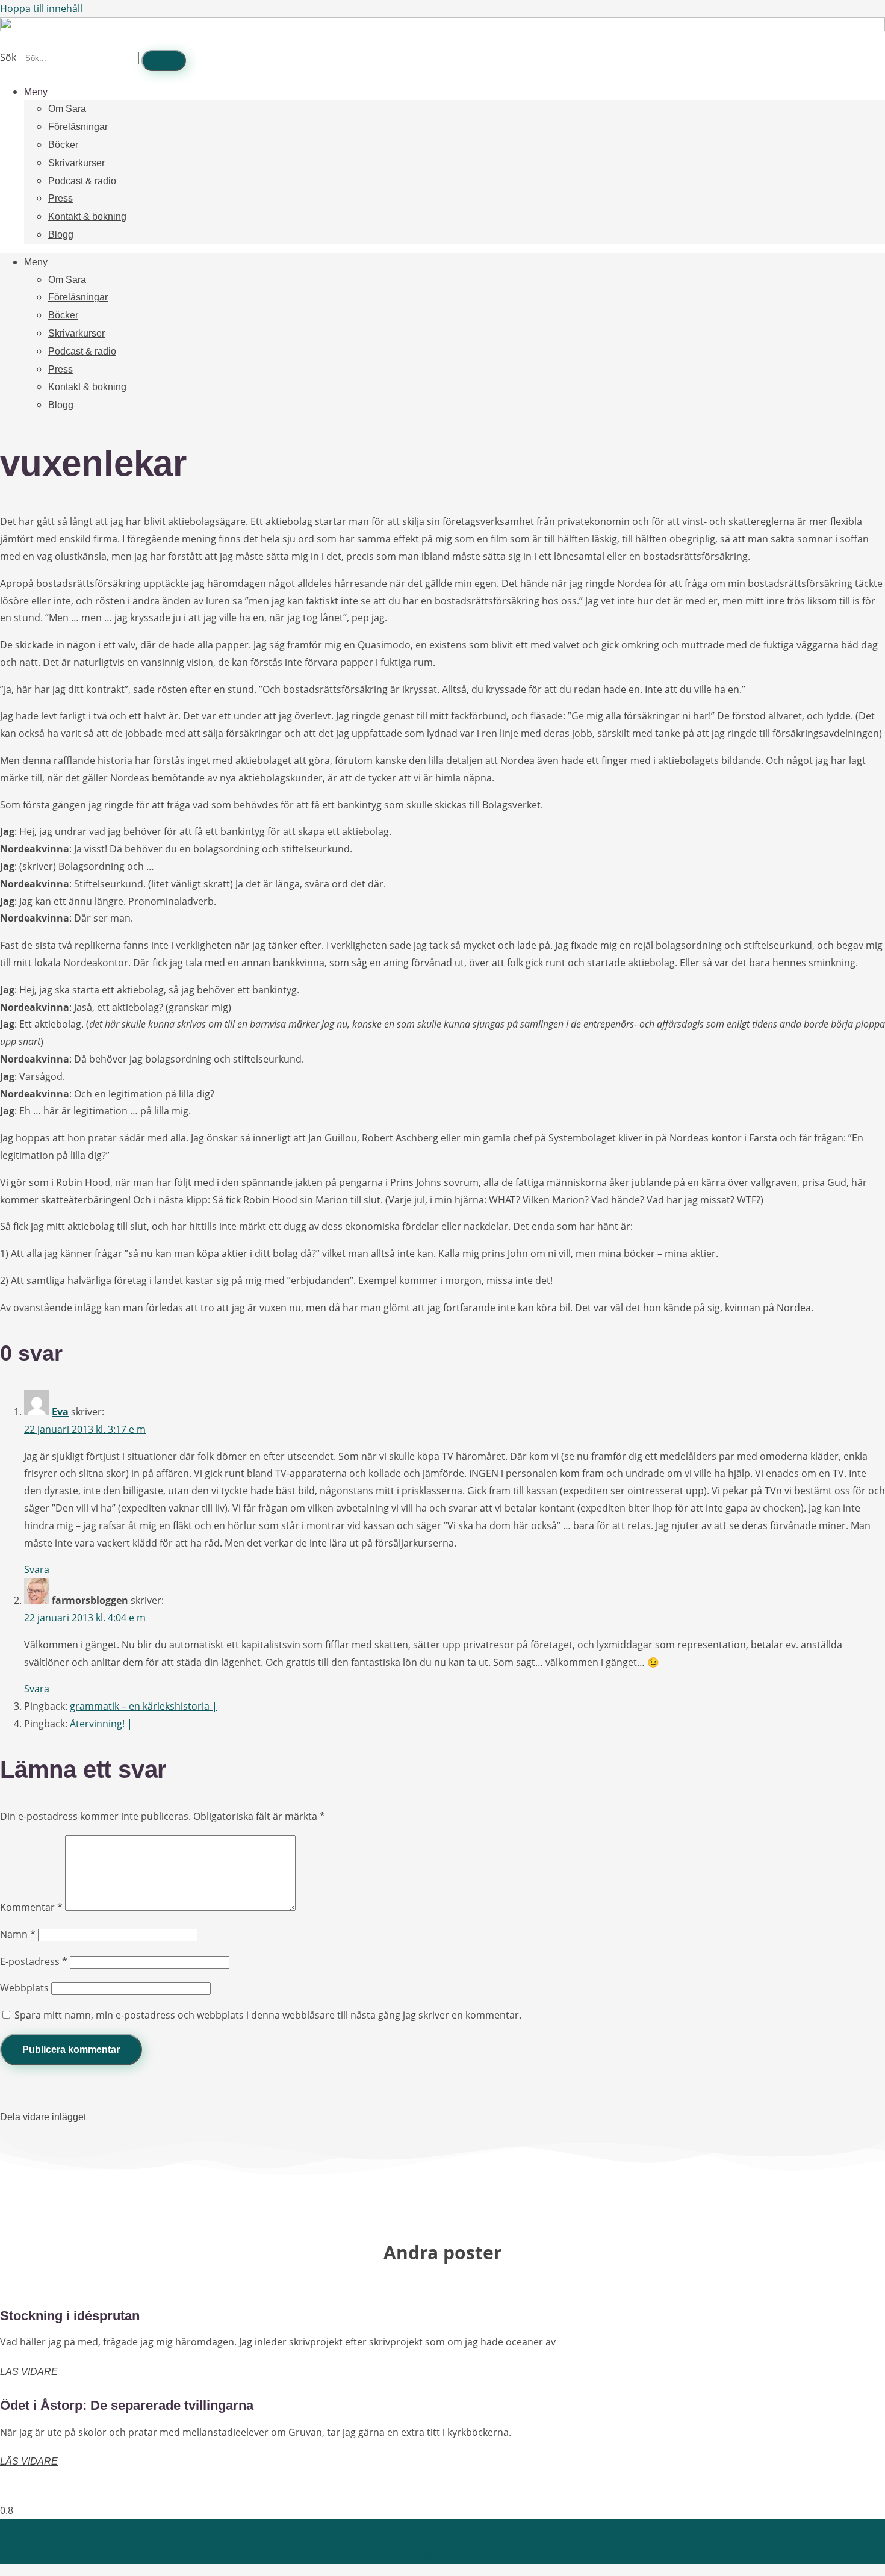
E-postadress (34, 1961)
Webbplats (24, 1988)
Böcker (63, 145)
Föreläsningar (78, 127)
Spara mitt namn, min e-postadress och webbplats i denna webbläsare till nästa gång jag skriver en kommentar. (268, 2015)
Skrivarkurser (76, 163)
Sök (8, 57)
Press (61, 198)
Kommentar (31, 1907)
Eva (60, 1412)
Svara (37, 1569)
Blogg (61, 234)
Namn (18, 1934)
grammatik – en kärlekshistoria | (144, 1706)
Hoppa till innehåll (41, 8)
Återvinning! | (101, 1724)
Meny (36, 92)
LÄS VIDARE (29, 2372)
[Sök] (164, 61)
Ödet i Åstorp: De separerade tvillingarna (127, 2405)
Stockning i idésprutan (70, 2316)
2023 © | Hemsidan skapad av (443, 2556)
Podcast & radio (82, 181)
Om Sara (67, 109)
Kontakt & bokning (87, 216)
